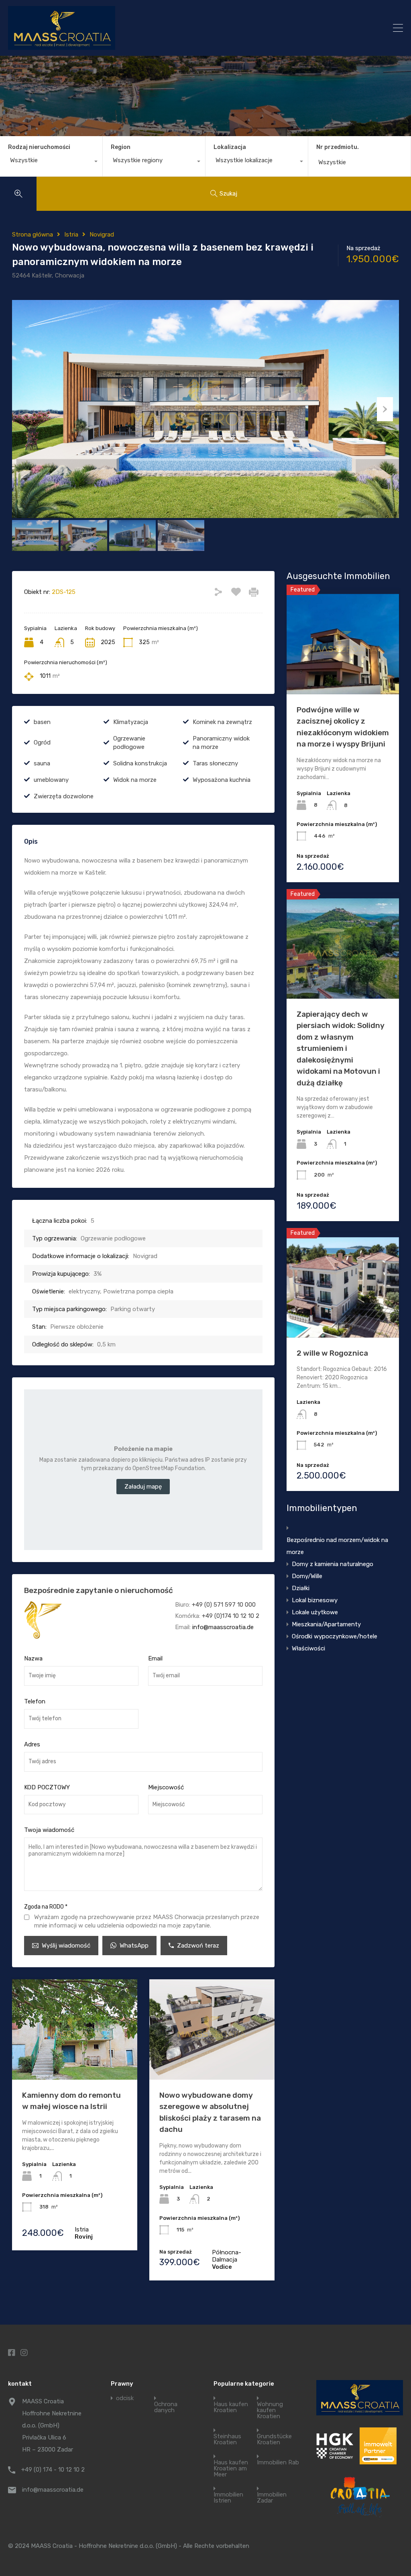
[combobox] (51, 162)
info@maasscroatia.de (223, 1627)
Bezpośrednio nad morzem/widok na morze (337, 1546)
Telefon (35, 1701)
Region (121, 147)
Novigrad (102, 235)
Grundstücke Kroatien (274, 2439)
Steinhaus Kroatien (227, 2439)
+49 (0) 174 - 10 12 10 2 (53, 2470)
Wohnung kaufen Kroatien (270, 2410)
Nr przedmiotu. (338, 147)
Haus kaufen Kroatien (231, 2407)
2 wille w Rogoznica (332, 1353)
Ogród (42, 742)
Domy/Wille (307, 1576)
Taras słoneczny (215, 763)
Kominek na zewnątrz (222, 722)
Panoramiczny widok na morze (221, 743)
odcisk (125, 2398)
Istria (71, 235)
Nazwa (33, 1658)
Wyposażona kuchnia (222, 780)
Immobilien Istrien (228, 2498)
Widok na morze (135, 780)
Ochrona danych (166, 2407)
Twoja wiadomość (49, 1830)
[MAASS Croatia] (160, 28)
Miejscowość (166, 1787)
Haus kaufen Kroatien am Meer (231, 2469)
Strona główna (33, 235)
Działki (301, 1588)
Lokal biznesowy (315, 1600)
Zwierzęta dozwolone (64, 796)
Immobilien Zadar (272, 2498)
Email (155, 1658)
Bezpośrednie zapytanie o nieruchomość (99, 1590)
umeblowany (51, 780)
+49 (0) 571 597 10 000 (224, 1605)
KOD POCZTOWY (47, 1787)
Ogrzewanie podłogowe (129, 743)
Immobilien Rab (278, 2463)
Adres (32, 1744)
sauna (42, 763)
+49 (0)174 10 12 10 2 (231, 1616)
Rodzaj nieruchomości (39, 147)
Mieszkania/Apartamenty (326, 1624)
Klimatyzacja (131, 722)
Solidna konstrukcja (140, 763)
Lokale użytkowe (315, 1612)
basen (42, 722)
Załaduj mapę (143, 1487)
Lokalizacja (230, 147)
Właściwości (308, 1648)
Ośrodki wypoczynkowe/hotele (335, 1636)
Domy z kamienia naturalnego (333, 1564)
